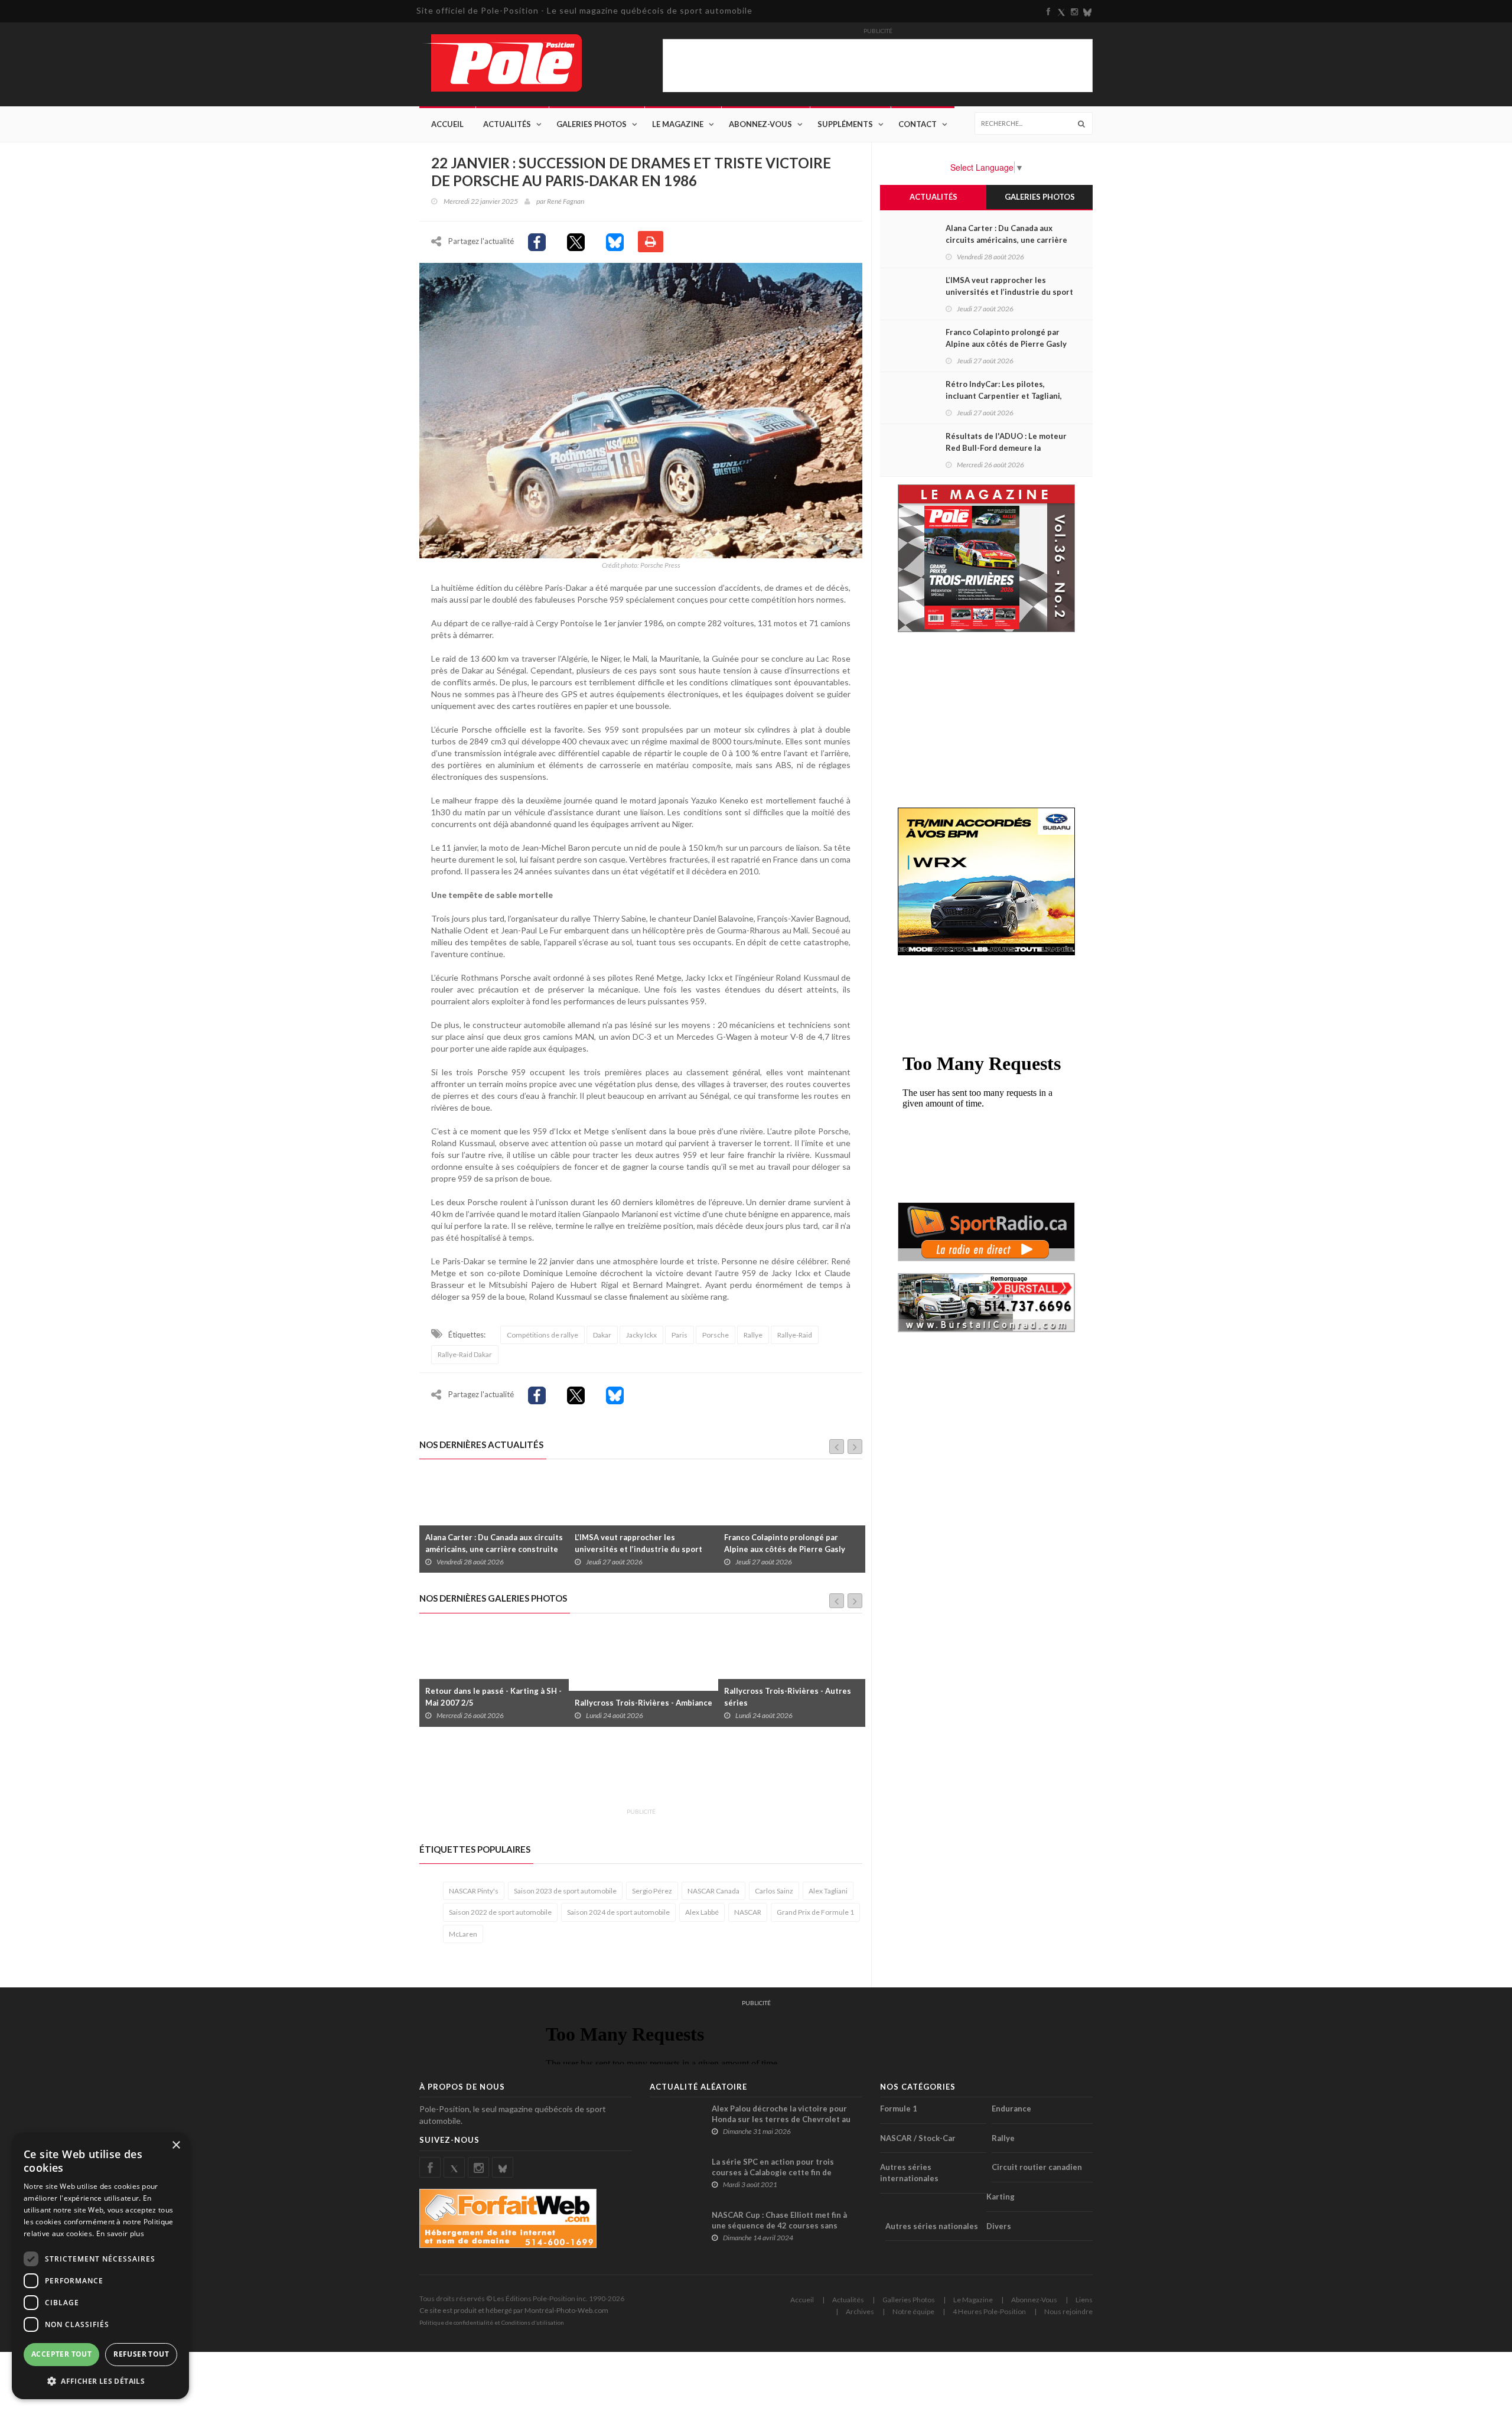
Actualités (507, 124)
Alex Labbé (702, 1912)
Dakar (602, 1335)
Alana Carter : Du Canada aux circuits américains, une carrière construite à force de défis (1006, 240)
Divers (999, 2226)
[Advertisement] (634, 1774)
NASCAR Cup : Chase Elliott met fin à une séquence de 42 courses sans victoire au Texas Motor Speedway (779, 2225)
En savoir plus (120, 2233)
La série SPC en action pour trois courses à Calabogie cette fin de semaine (773, 2172)
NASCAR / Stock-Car (918, 2138)
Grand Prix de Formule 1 (815, 1912)
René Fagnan (566, 201)
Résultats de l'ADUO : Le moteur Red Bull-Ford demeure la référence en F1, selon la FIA (1006, 448)
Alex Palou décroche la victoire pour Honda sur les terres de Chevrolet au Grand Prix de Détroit (781, 2119)
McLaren (463, 1934)
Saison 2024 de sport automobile (618, 1912)
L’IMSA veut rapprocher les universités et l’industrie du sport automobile (489, 1549)
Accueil (447, 124)
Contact (918, 124)
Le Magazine (678, 124)
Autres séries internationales (909, 2173)
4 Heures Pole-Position (989, 2311)
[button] (100, 2381)
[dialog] (100, 2266)
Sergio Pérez (652, 1891)
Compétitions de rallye (542, 1335)
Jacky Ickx (641, 1335)
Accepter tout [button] (61, 2354)
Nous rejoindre (1068, 2311)
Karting (1001, 2197)
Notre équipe (913, 2311)
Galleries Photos (909, 2300)
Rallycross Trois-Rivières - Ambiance (494, 1703)
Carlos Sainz (774, 1891)
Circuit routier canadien (1037, 2167)
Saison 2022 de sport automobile (500, 1912)
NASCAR (748, 1912)
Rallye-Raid (795, 1335)
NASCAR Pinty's (474, 1891)
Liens (1084, 2300)
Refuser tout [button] (141, 2354)
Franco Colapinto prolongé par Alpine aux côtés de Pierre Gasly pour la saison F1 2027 (635, 1549)
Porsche (716, 1335)
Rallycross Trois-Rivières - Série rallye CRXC (785, 1697)
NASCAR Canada (713, 1891)
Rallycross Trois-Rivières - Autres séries (638, 1697)
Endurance (1011, 2109)
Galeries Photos (592, 124)
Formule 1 (899, 2109)
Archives (860, 2311)
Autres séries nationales (932, 2226)
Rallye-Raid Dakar (465, 1354)
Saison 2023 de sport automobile (565, 1891)
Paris (680, 1335)
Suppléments (845, 124)
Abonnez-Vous (760, 124)
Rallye (753, 1335)
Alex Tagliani (828, 1891)
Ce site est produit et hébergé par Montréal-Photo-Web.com (514, 2310)
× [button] (176, 2145)
